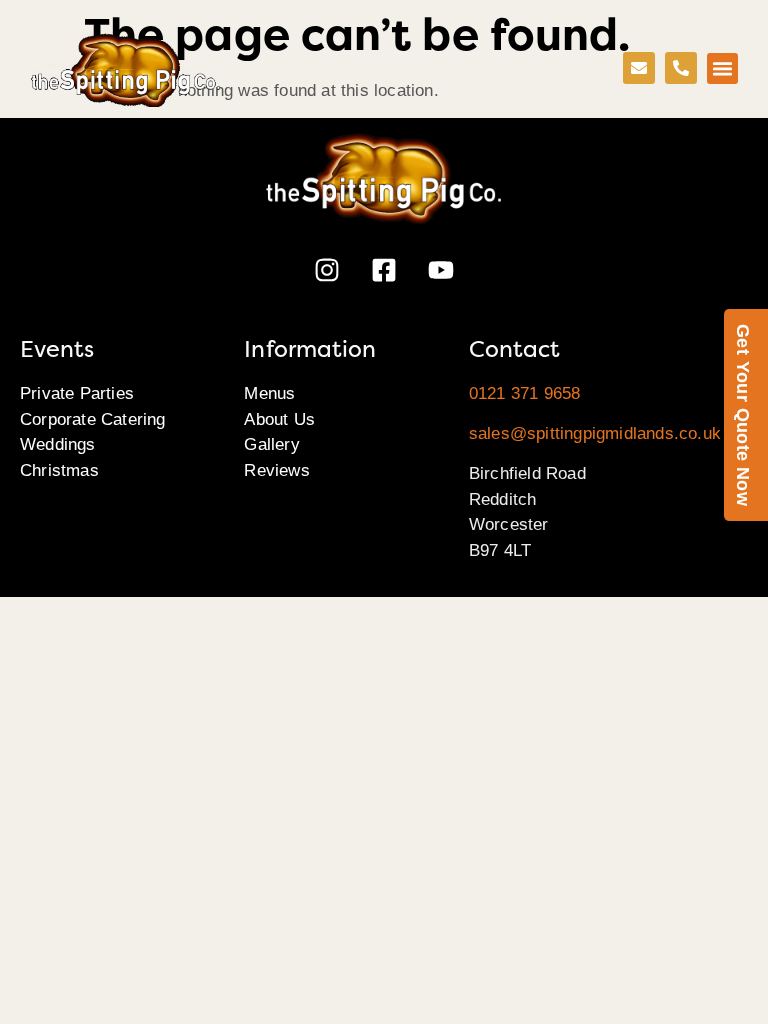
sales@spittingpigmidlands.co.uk (595, 433)
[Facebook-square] (384, 270)
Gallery (271, 444)
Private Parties (77, 393)
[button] (723, 69)
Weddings (58, 444)
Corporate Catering (93, 419)
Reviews (276, 470)
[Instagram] (327, 270)
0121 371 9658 (525, 393)
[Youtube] (441, 270)
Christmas (59, 470)
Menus (269, 393)
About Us (279, 419)
